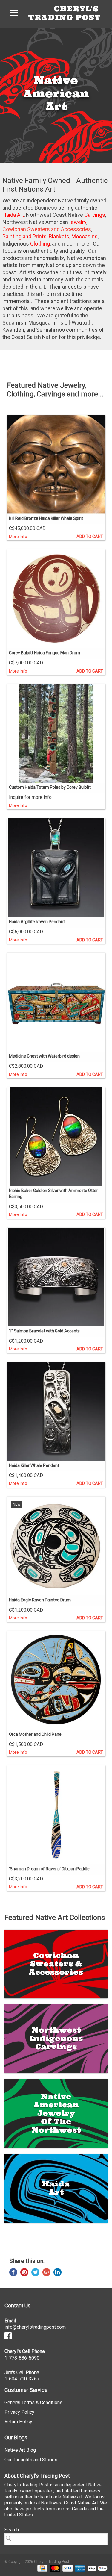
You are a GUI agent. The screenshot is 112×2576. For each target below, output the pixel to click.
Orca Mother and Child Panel (36, 1734)
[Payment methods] (41, 2568)
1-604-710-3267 (22, 2379)
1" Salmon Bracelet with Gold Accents (44, 1331)
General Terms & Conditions (33, 2402)
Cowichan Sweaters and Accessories (47, 229)
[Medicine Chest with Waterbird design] (56, 1002)
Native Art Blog (20, 2450)
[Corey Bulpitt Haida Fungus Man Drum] (56, 599)
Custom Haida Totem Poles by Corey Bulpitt (50, 787)
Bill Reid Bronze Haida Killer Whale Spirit (46, 518)
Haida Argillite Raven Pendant (37, 922)
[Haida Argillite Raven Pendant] (56, 868)
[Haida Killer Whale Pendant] (56, 1412)
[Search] (10, 2538)
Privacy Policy (19, 2412)
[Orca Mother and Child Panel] (56, 1680)
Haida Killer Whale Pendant (34, 1465)
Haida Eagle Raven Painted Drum (40, 1600)
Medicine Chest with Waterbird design (44, 1056)
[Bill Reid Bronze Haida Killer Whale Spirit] (56, 464)
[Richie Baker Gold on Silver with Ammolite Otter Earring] (56, 1137)
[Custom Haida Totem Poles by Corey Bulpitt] (56, 733)
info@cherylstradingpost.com (35, 2327)
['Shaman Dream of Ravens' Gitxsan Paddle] (56, 1815)
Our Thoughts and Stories (31, 2460)
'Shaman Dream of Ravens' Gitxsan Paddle (49, 1869)
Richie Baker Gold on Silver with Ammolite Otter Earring (53, 1194)
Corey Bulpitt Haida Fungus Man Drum (45, 653)
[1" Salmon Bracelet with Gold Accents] (56, 1277)
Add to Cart (90, 537)
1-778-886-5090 (22, 2358)
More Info (18, 537)
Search (12, 2530)
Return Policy (18, 2422)
